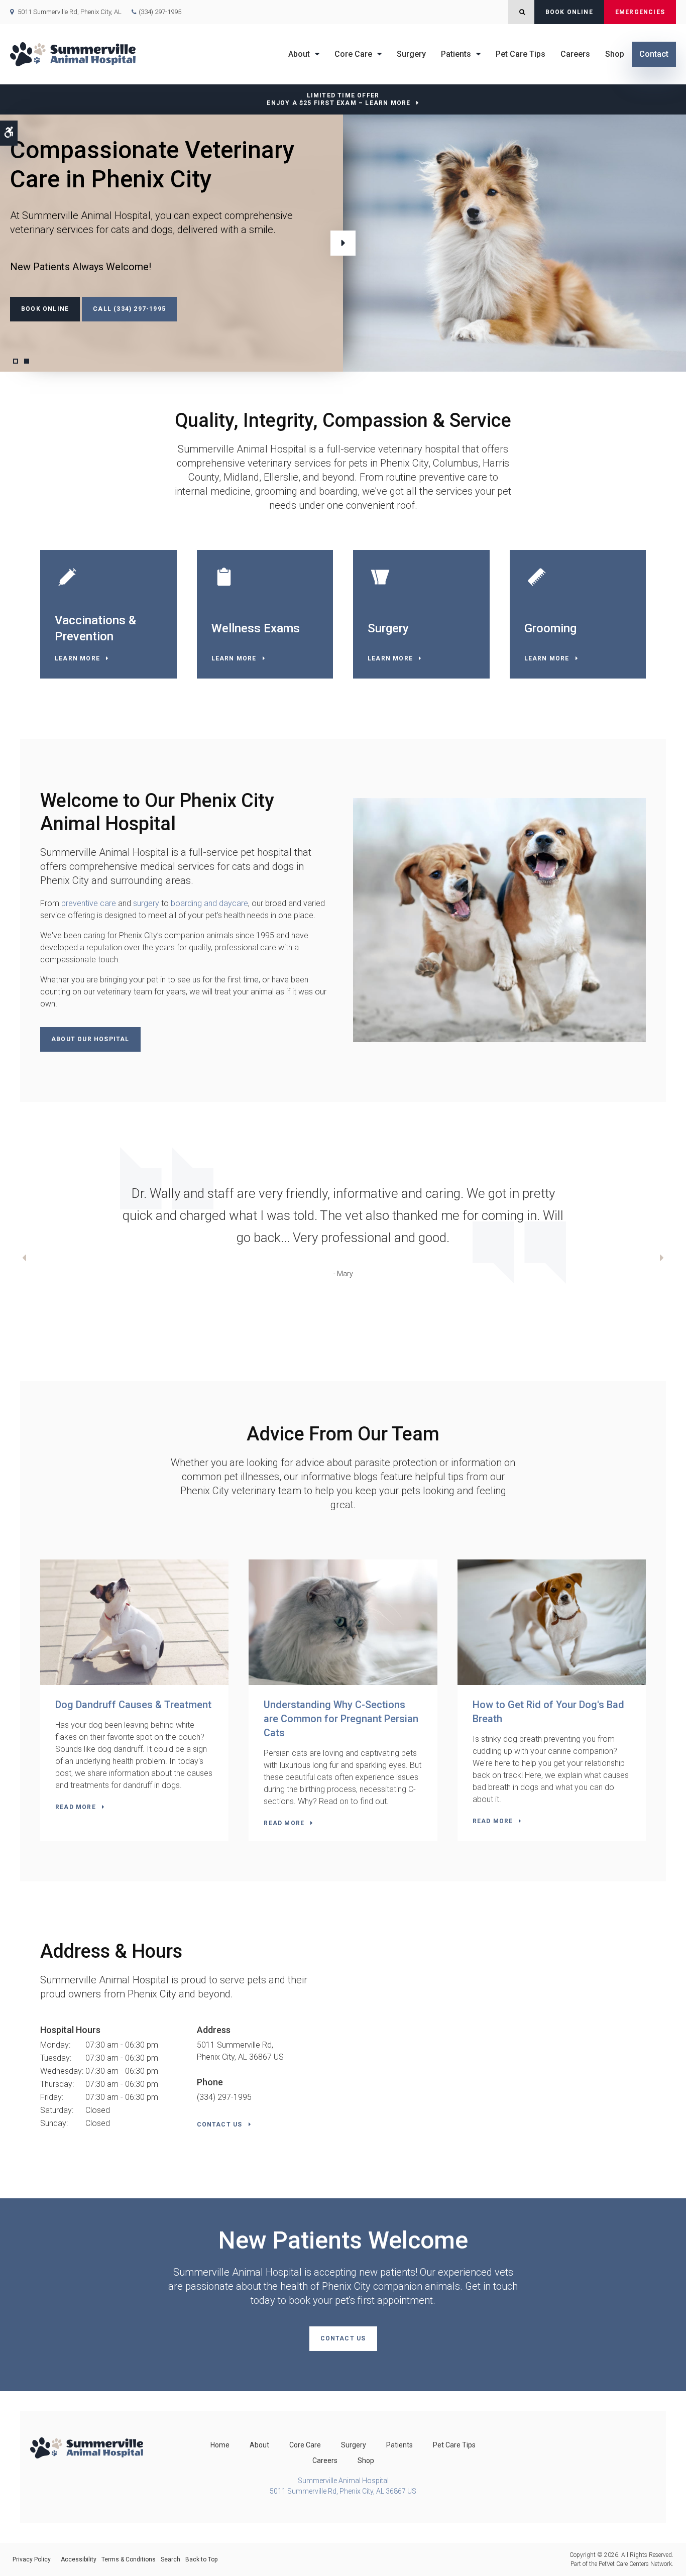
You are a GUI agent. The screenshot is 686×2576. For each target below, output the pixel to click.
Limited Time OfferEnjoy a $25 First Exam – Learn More (338, 99)
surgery (146, 903)
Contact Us (220, 2124)
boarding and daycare (209, 903)
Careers (575, 54)
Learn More (77, 658)
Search (170, 2559)
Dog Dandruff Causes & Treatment (133, 1705)
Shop (615, 54)
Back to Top (201, 2559)
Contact (654, 54)
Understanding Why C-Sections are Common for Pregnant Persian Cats (341, 1719)
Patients (456, 54)
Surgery (411, 54)
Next (343, 243)
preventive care (89, 903)
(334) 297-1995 (160, 12)
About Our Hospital (90, 1039)
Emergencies (640, 12)
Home (220, 2445)
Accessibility (79, 2559)
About (299, 54)
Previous (24, 1259)
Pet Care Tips (521, 54)
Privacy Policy (32, 2559)
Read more (76, 1807)
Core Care (353, 54)
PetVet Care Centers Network (635, 2564)
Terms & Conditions (129, 2559)
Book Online (569, 12)
